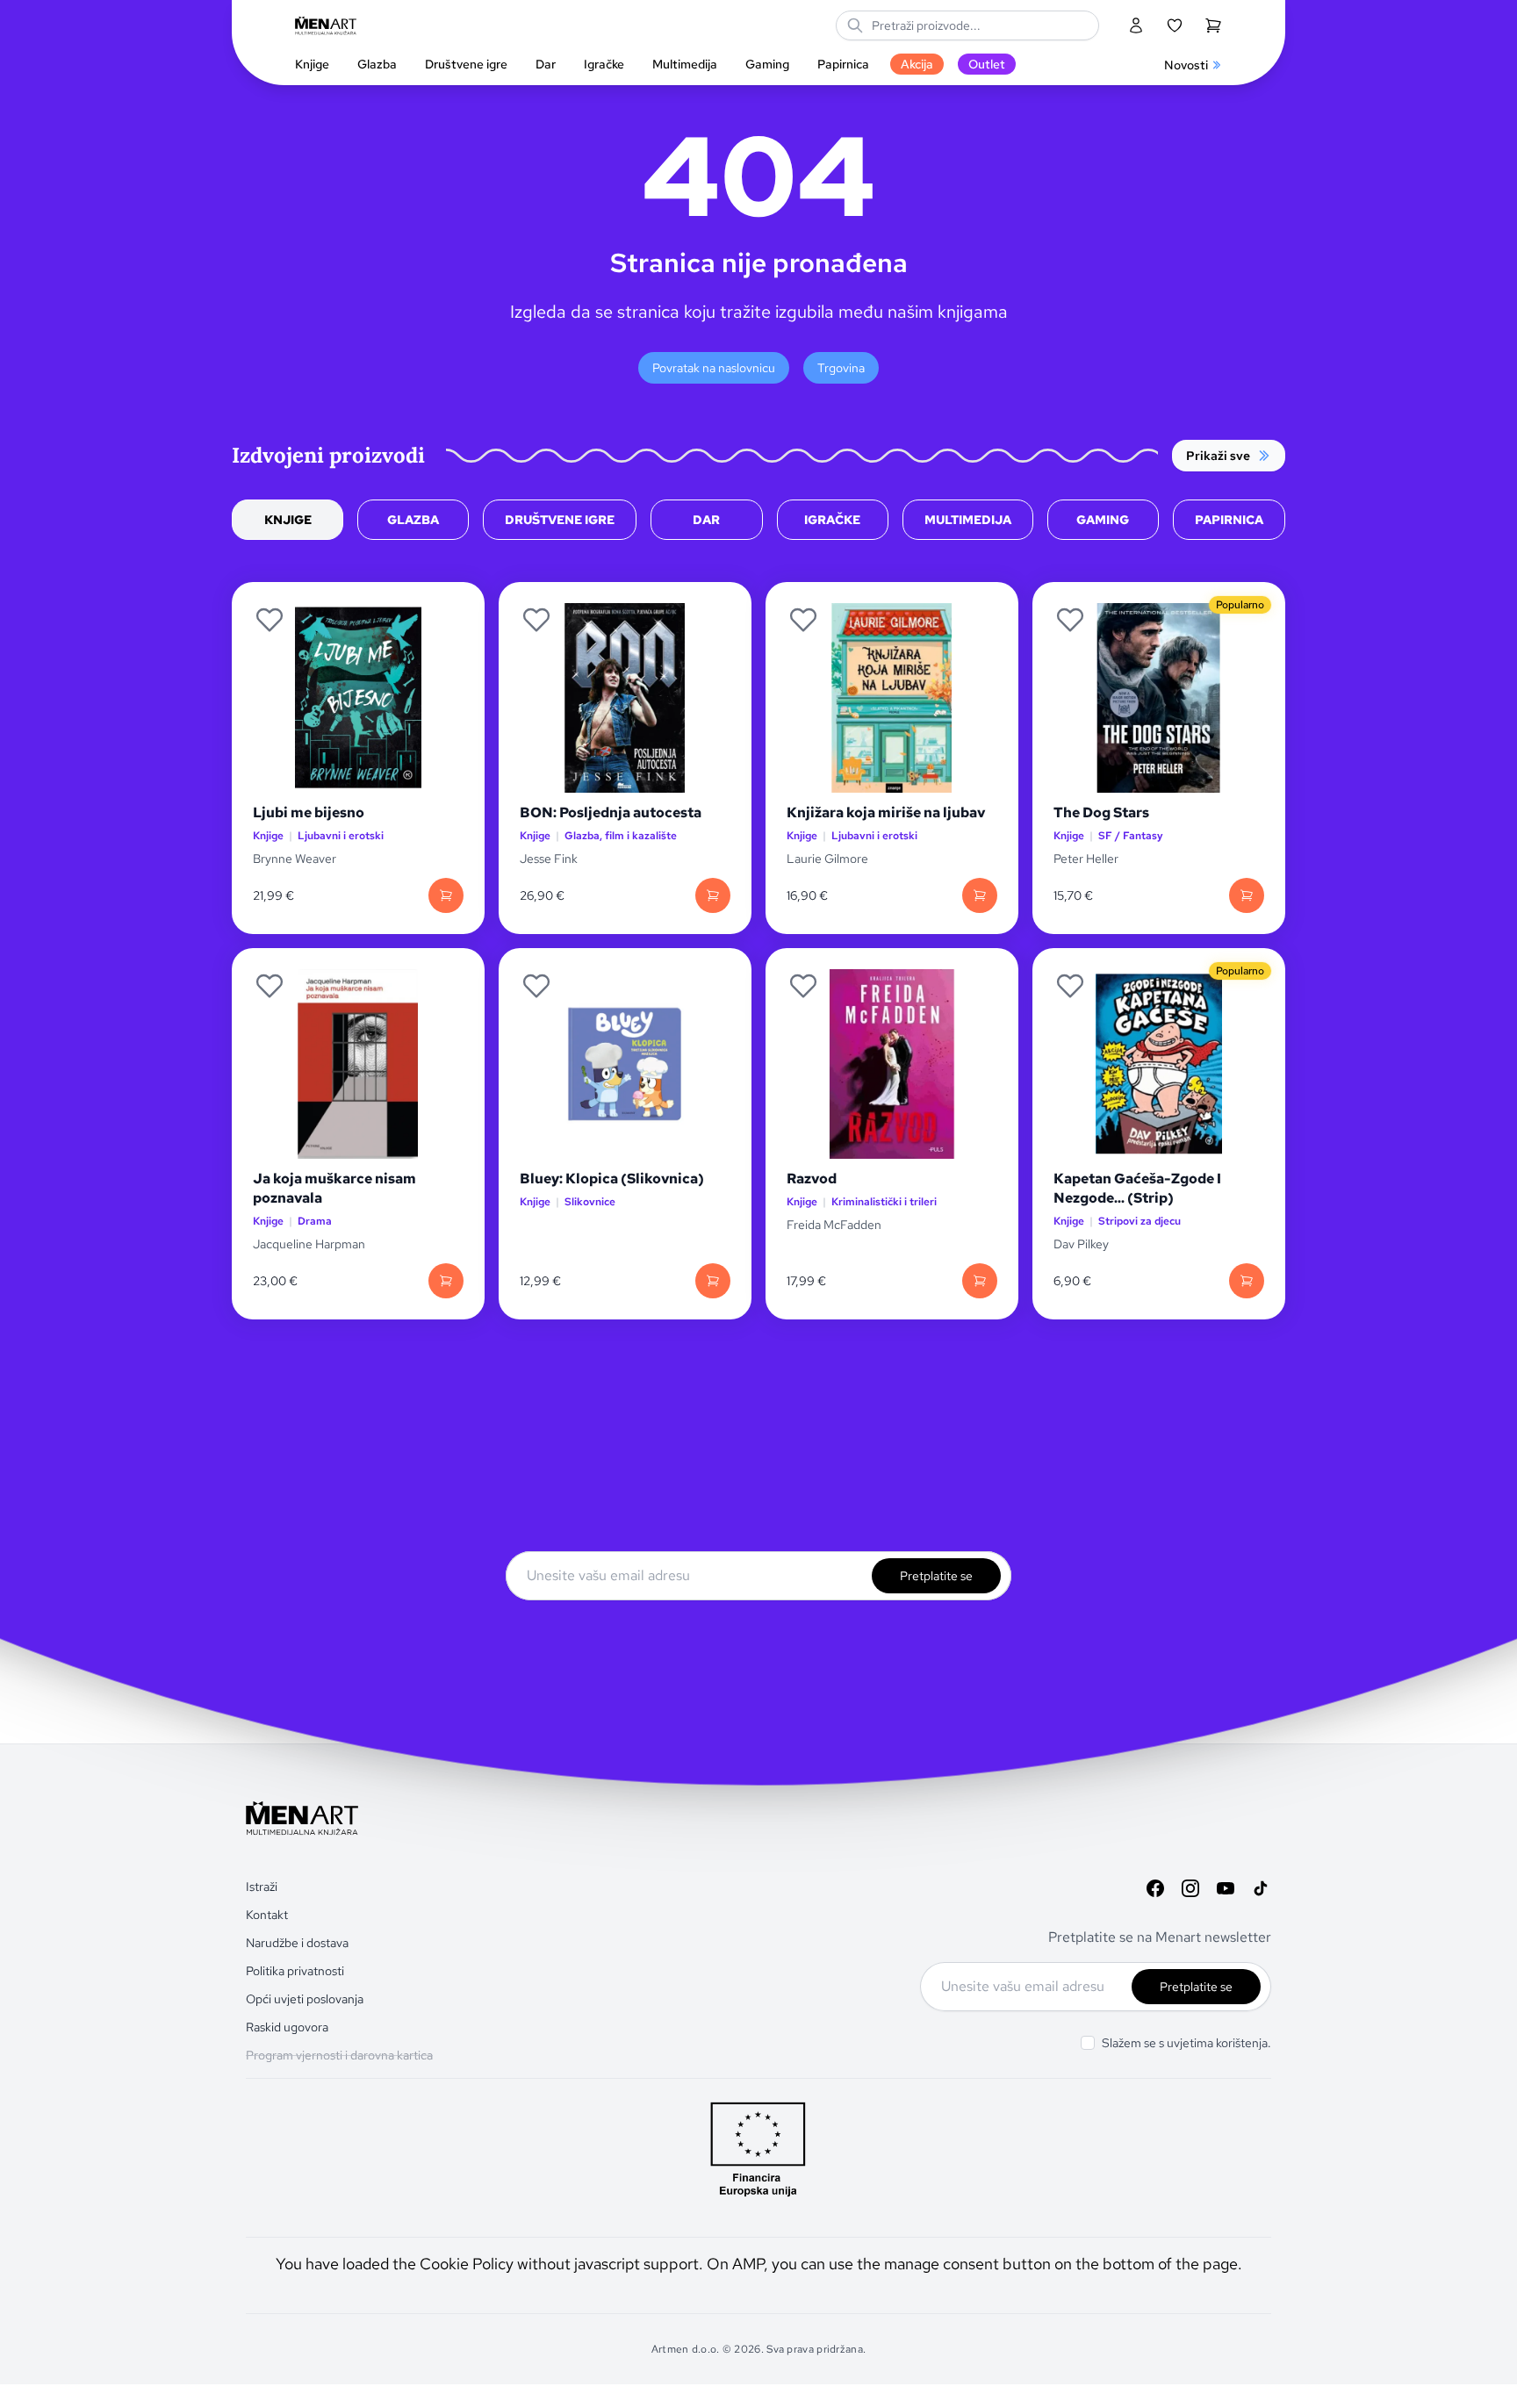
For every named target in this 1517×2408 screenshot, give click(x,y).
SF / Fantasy (1131, 836)
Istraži (262, 1887)
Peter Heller (1086, 859)
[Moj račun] (1136, 25)
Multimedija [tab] (968, 520)
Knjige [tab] (288, 520)
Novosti (1186, 65)
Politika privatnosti (295, 1971)
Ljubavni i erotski (341, 836)
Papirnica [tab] (1229, 520)
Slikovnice (590, 1202)
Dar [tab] (706, 520)
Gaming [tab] (1103, 520)
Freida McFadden (834, 1225)
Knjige (268, 836)
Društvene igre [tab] (560, 520)
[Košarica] (1213, 25)
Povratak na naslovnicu (714, 368)
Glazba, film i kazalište (621, 836)
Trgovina (841, 368)
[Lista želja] (1175, 25)
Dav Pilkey (1081, 1244)
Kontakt (267, 1915)
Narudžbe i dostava (297, 1943)
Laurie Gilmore (827, 859)
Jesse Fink (549, 859)
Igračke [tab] (832, 520)
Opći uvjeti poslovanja (305, 1999)
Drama (315, 1222)
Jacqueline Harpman (310, 1244)
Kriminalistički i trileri (884, 1202)
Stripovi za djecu (1140, 1222)
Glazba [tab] (413, 520)
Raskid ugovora (287, 2027)
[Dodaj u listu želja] (270, 620)
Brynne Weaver (295, 859)
